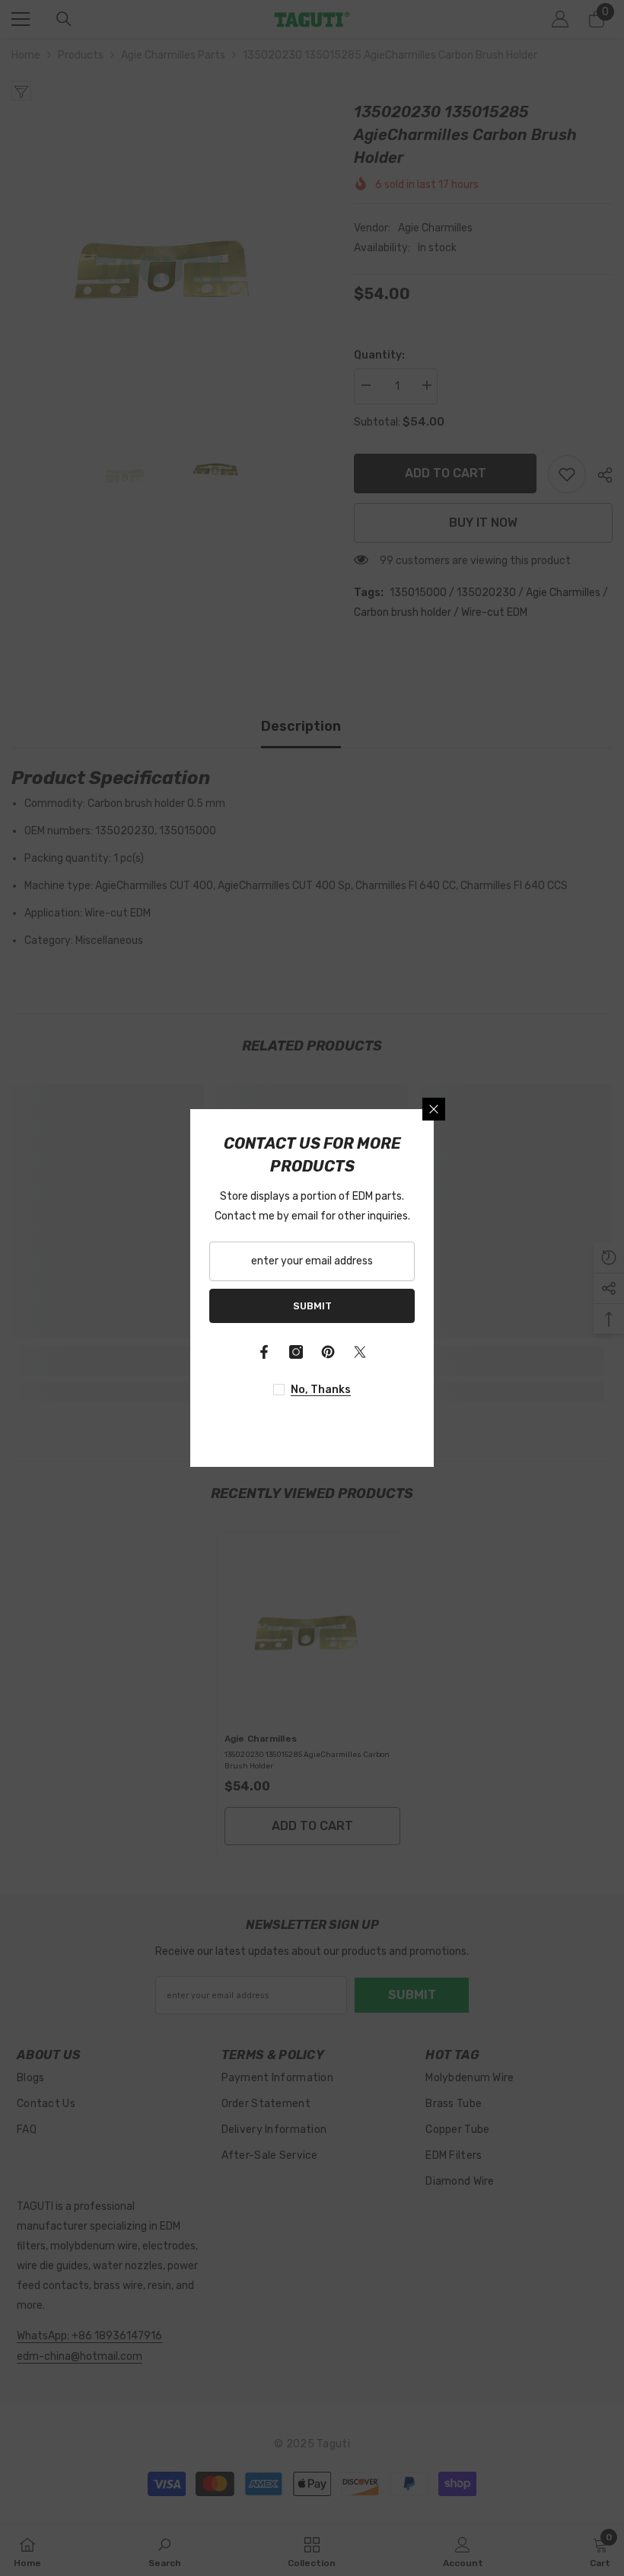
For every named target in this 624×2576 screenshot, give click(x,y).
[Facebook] (264, 1352)
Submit (312, 1306)
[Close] (434, 1109)
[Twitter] (360, 1352)
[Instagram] (296, 1352)
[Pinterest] (328, 1352)
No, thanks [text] (321, 1390)
